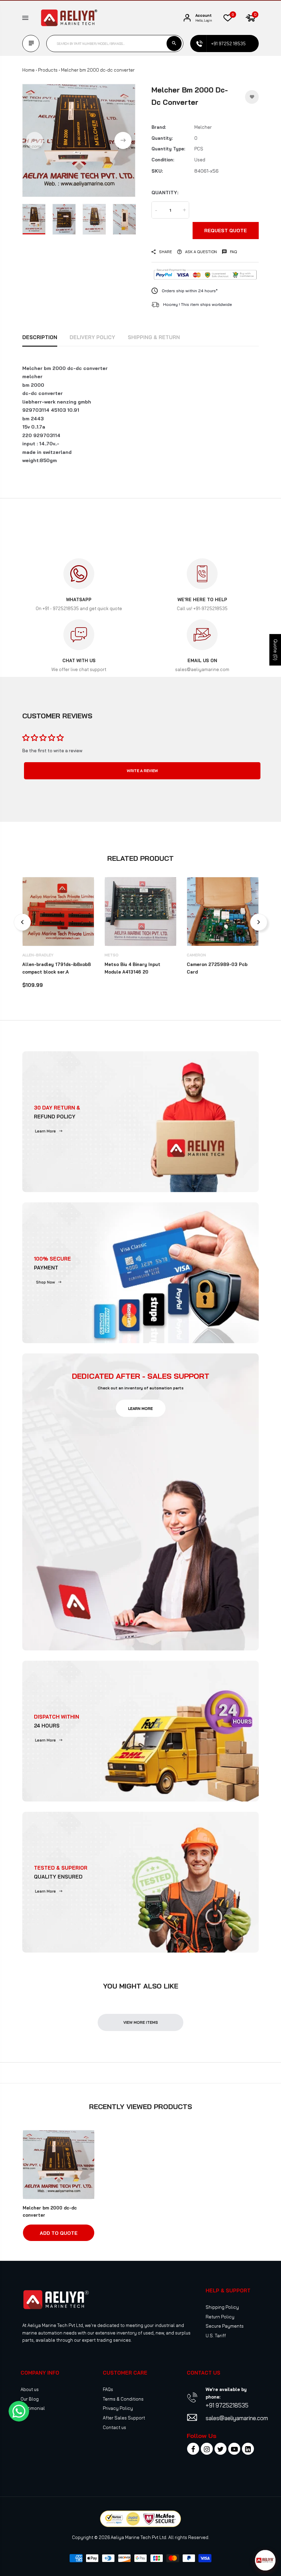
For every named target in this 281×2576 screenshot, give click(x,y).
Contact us (114, 2427)
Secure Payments (225, 2326)
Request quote (225, 231)
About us (30, 2389)
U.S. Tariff (216, 2336)
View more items (141, 2022)
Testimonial (33, 2408)
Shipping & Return (154, 337)
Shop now (45, 1282)
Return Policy (220, 2317)
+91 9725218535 (227, 2405)
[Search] (174, 44)
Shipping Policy (222, 2307)
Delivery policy (92, 337)
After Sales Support (124, 2418)
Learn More (45, 1131)
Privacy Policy (118, 2408)
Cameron (196, 955)
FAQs (108, 2389)
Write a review (142, 771)
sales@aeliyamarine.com (237, 2418)
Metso (112, 955)
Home (28, 70)
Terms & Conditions (123, 2399)
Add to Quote (59, 2233)
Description (40, 337)
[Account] (187, 18)
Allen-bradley (38, 955)
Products (48, 70)
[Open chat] (265, 2560)
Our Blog (30, 2399)
